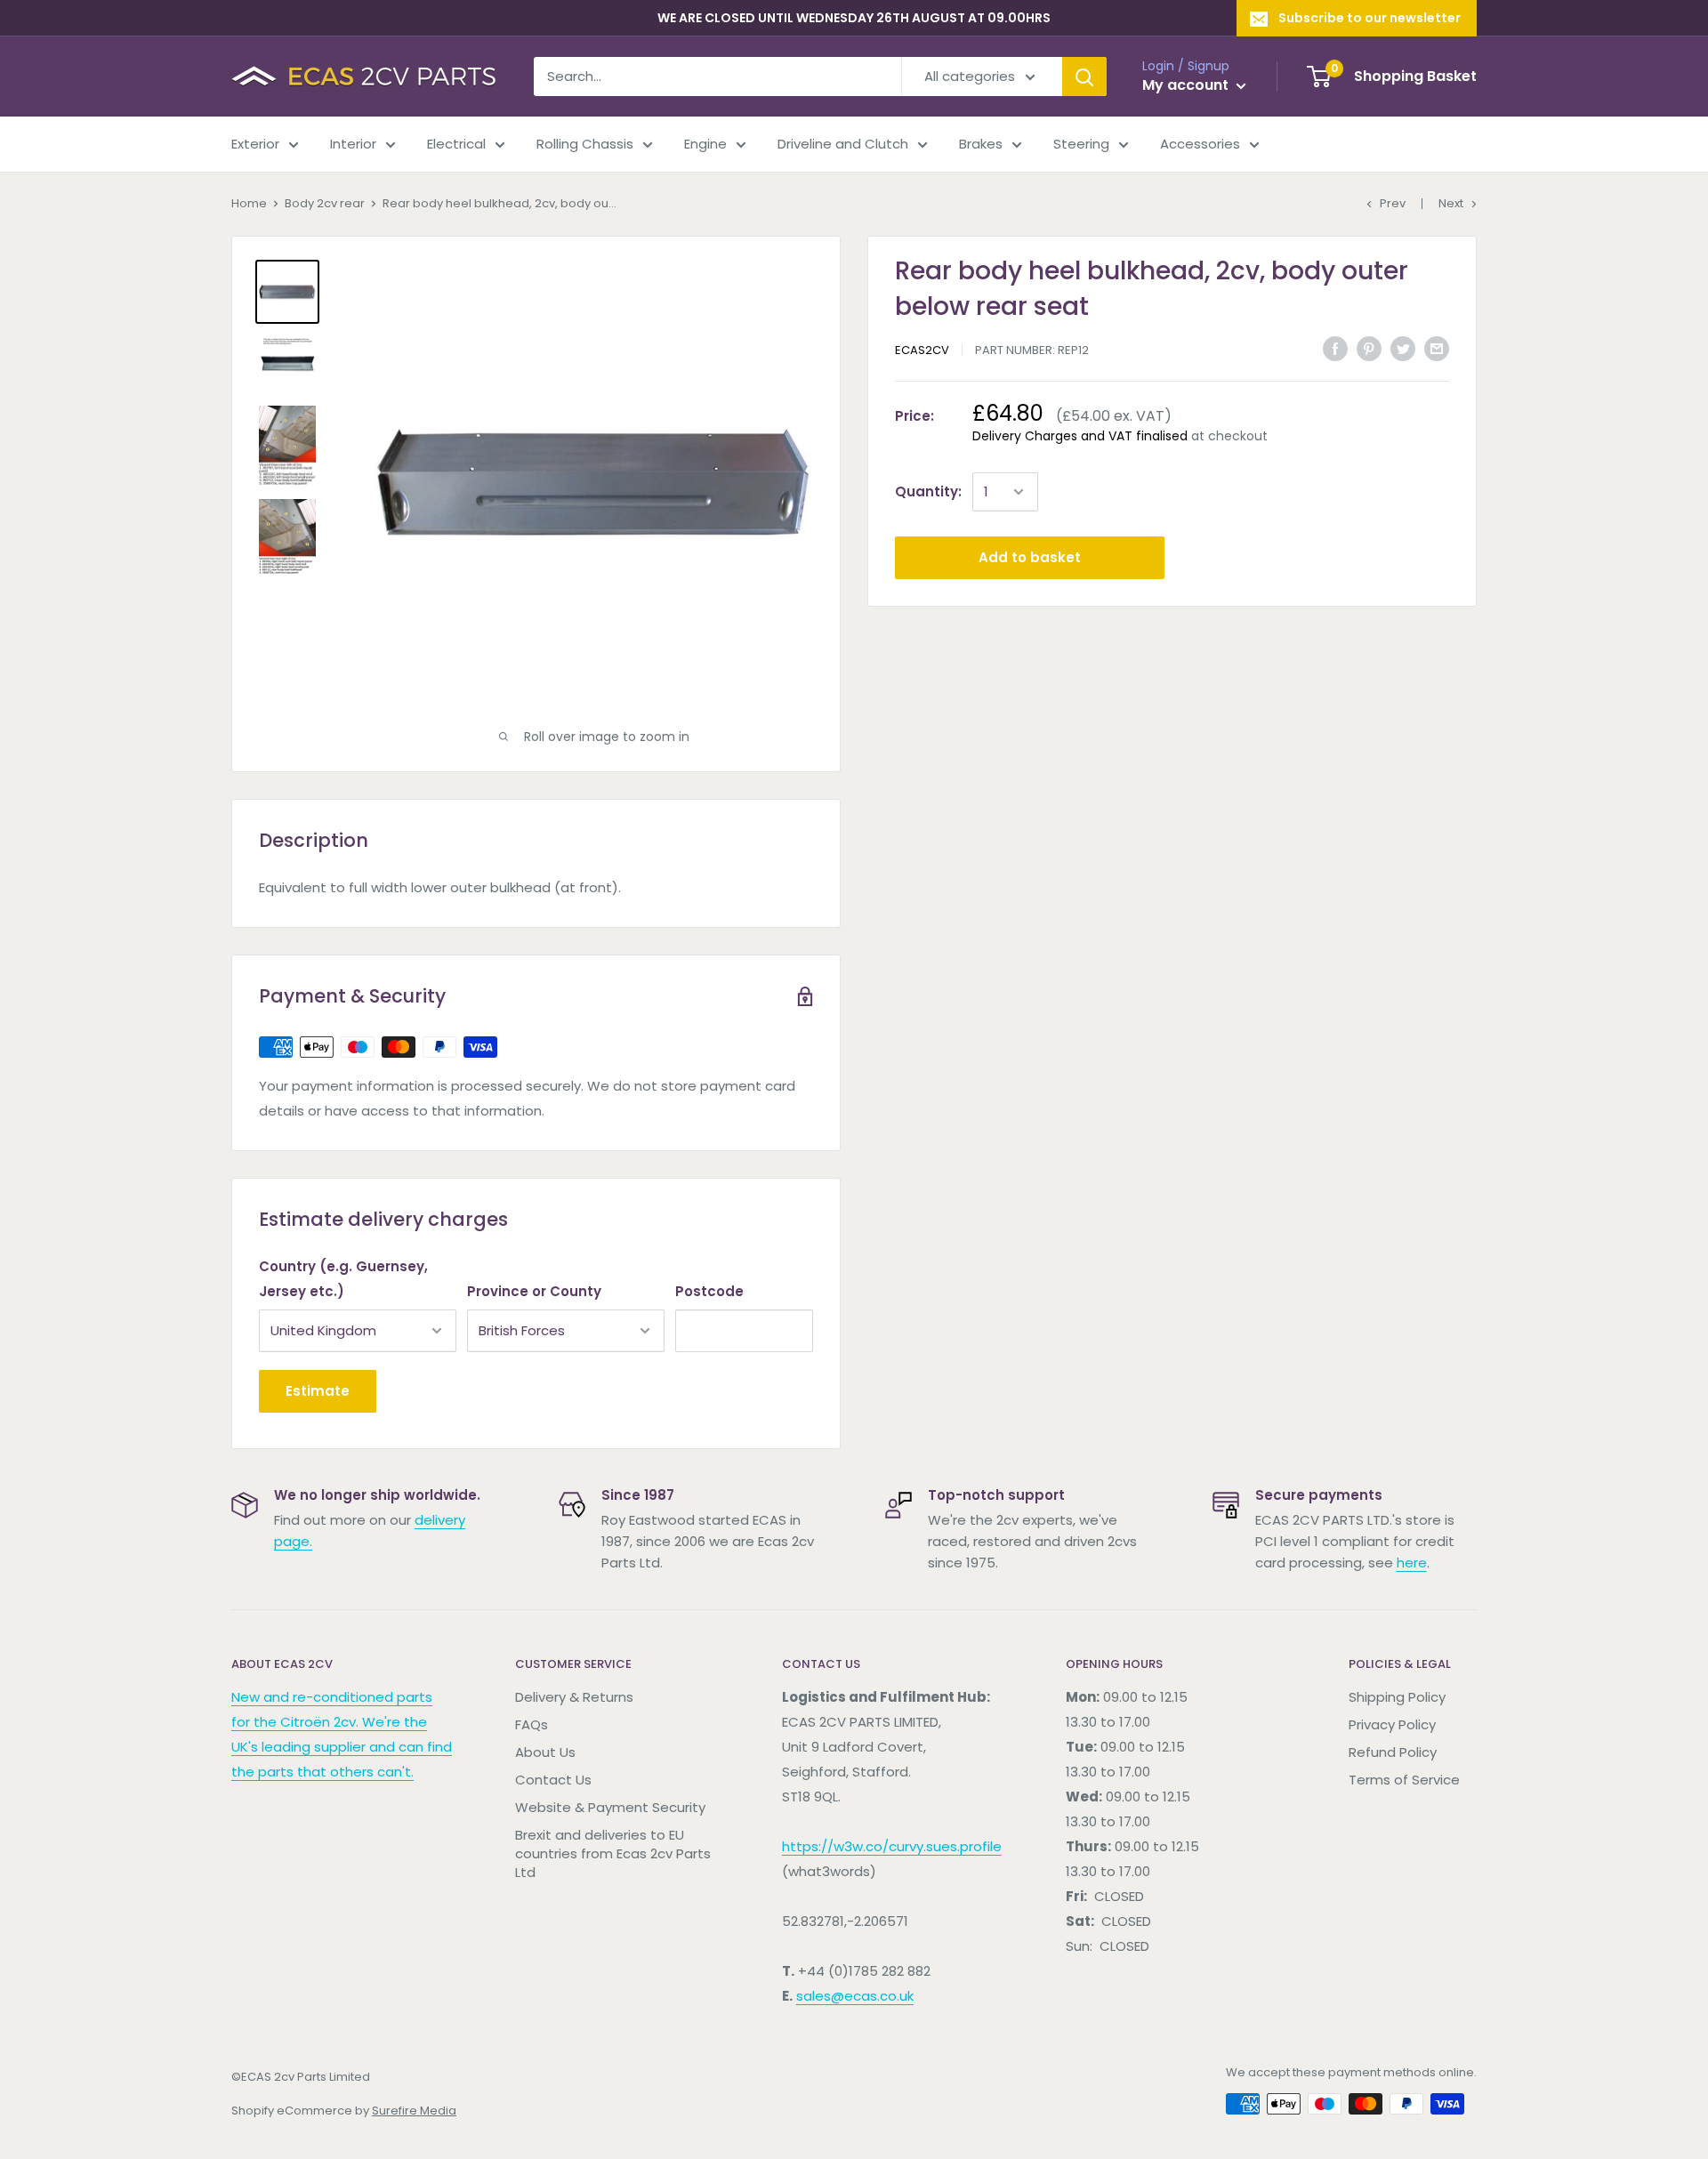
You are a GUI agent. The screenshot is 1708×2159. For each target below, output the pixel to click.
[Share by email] (1437, 348)
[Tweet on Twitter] (1403, 348)
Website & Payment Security (610, 1807)
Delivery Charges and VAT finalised (1080, 436)
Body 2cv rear (325, 203)
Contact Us (553, 1780)
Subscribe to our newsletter (1370, 18)
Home (249, 203)
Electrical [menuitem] (456, 144)
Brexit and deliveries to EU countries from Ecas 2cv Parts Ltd (613, 1853)
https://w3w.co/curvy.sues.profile (892, 1846)
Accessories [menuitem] (1200, 144)
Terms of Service (1404, 1780)
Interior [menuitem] (353, 144)
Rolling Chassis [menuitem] (585, 144)
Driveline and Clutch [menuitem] (843, 144)
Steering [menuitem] (1081, 144)
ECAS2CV (922, 350)
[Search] (1084, 77)
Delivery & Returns (574, 1697)
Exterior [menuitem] (255, 144)
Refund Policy (1393, 1752)
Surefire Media (414, 2111)
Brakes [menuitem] (981, 144)
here (1412, 1563)
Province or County (534, 1291)
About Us (545, 1752)
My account (1187, 85)
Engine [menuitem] (705, 144)
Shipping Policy (1397, 1697)
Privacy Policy (1392, 1724)
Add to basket (1030, 557)
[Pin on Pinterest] (1369, 348)
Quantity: (928, 491)
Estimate (318, 1391)
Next (1451, 203)
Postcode (709, 1291)
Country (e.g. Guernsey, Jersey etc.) (343, 1279)
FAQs (532, 1724)
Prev (1393, 203)
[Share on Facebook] (1335, 348)
